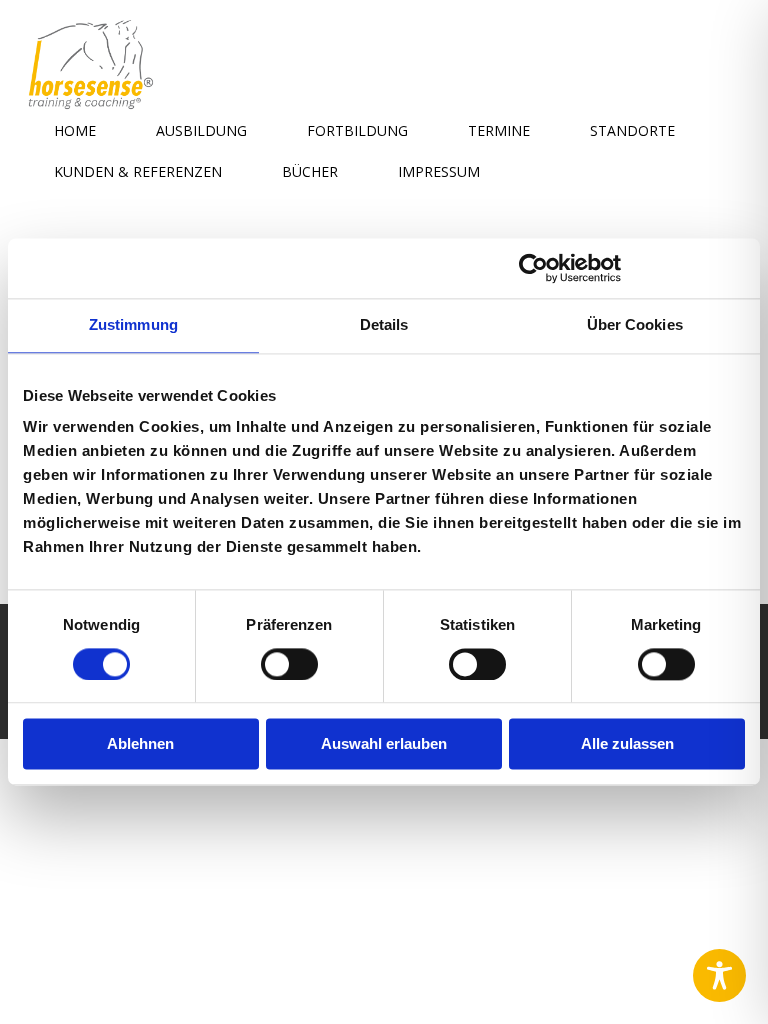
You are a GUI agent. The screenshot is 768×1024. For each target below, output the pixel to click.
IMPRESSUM (439, 171)
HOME (75, 130)
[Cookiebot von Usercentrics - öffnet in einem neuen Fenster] (533, 268)
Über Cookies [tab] (635, 324)
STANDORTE (632, 130)
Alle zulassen (627, 744)
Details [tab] (384, 324)
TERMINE (499, 130)
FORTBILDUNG (357, 130)
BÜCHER (310, 171)
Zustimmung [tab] (133, 324)
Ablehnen (140, 744)
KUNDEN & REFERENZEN (138, 171)
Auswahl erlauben (384, 744)
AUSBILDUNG (201, 130)
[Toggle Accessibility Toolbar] (719, 975)
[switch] (289, 662)
